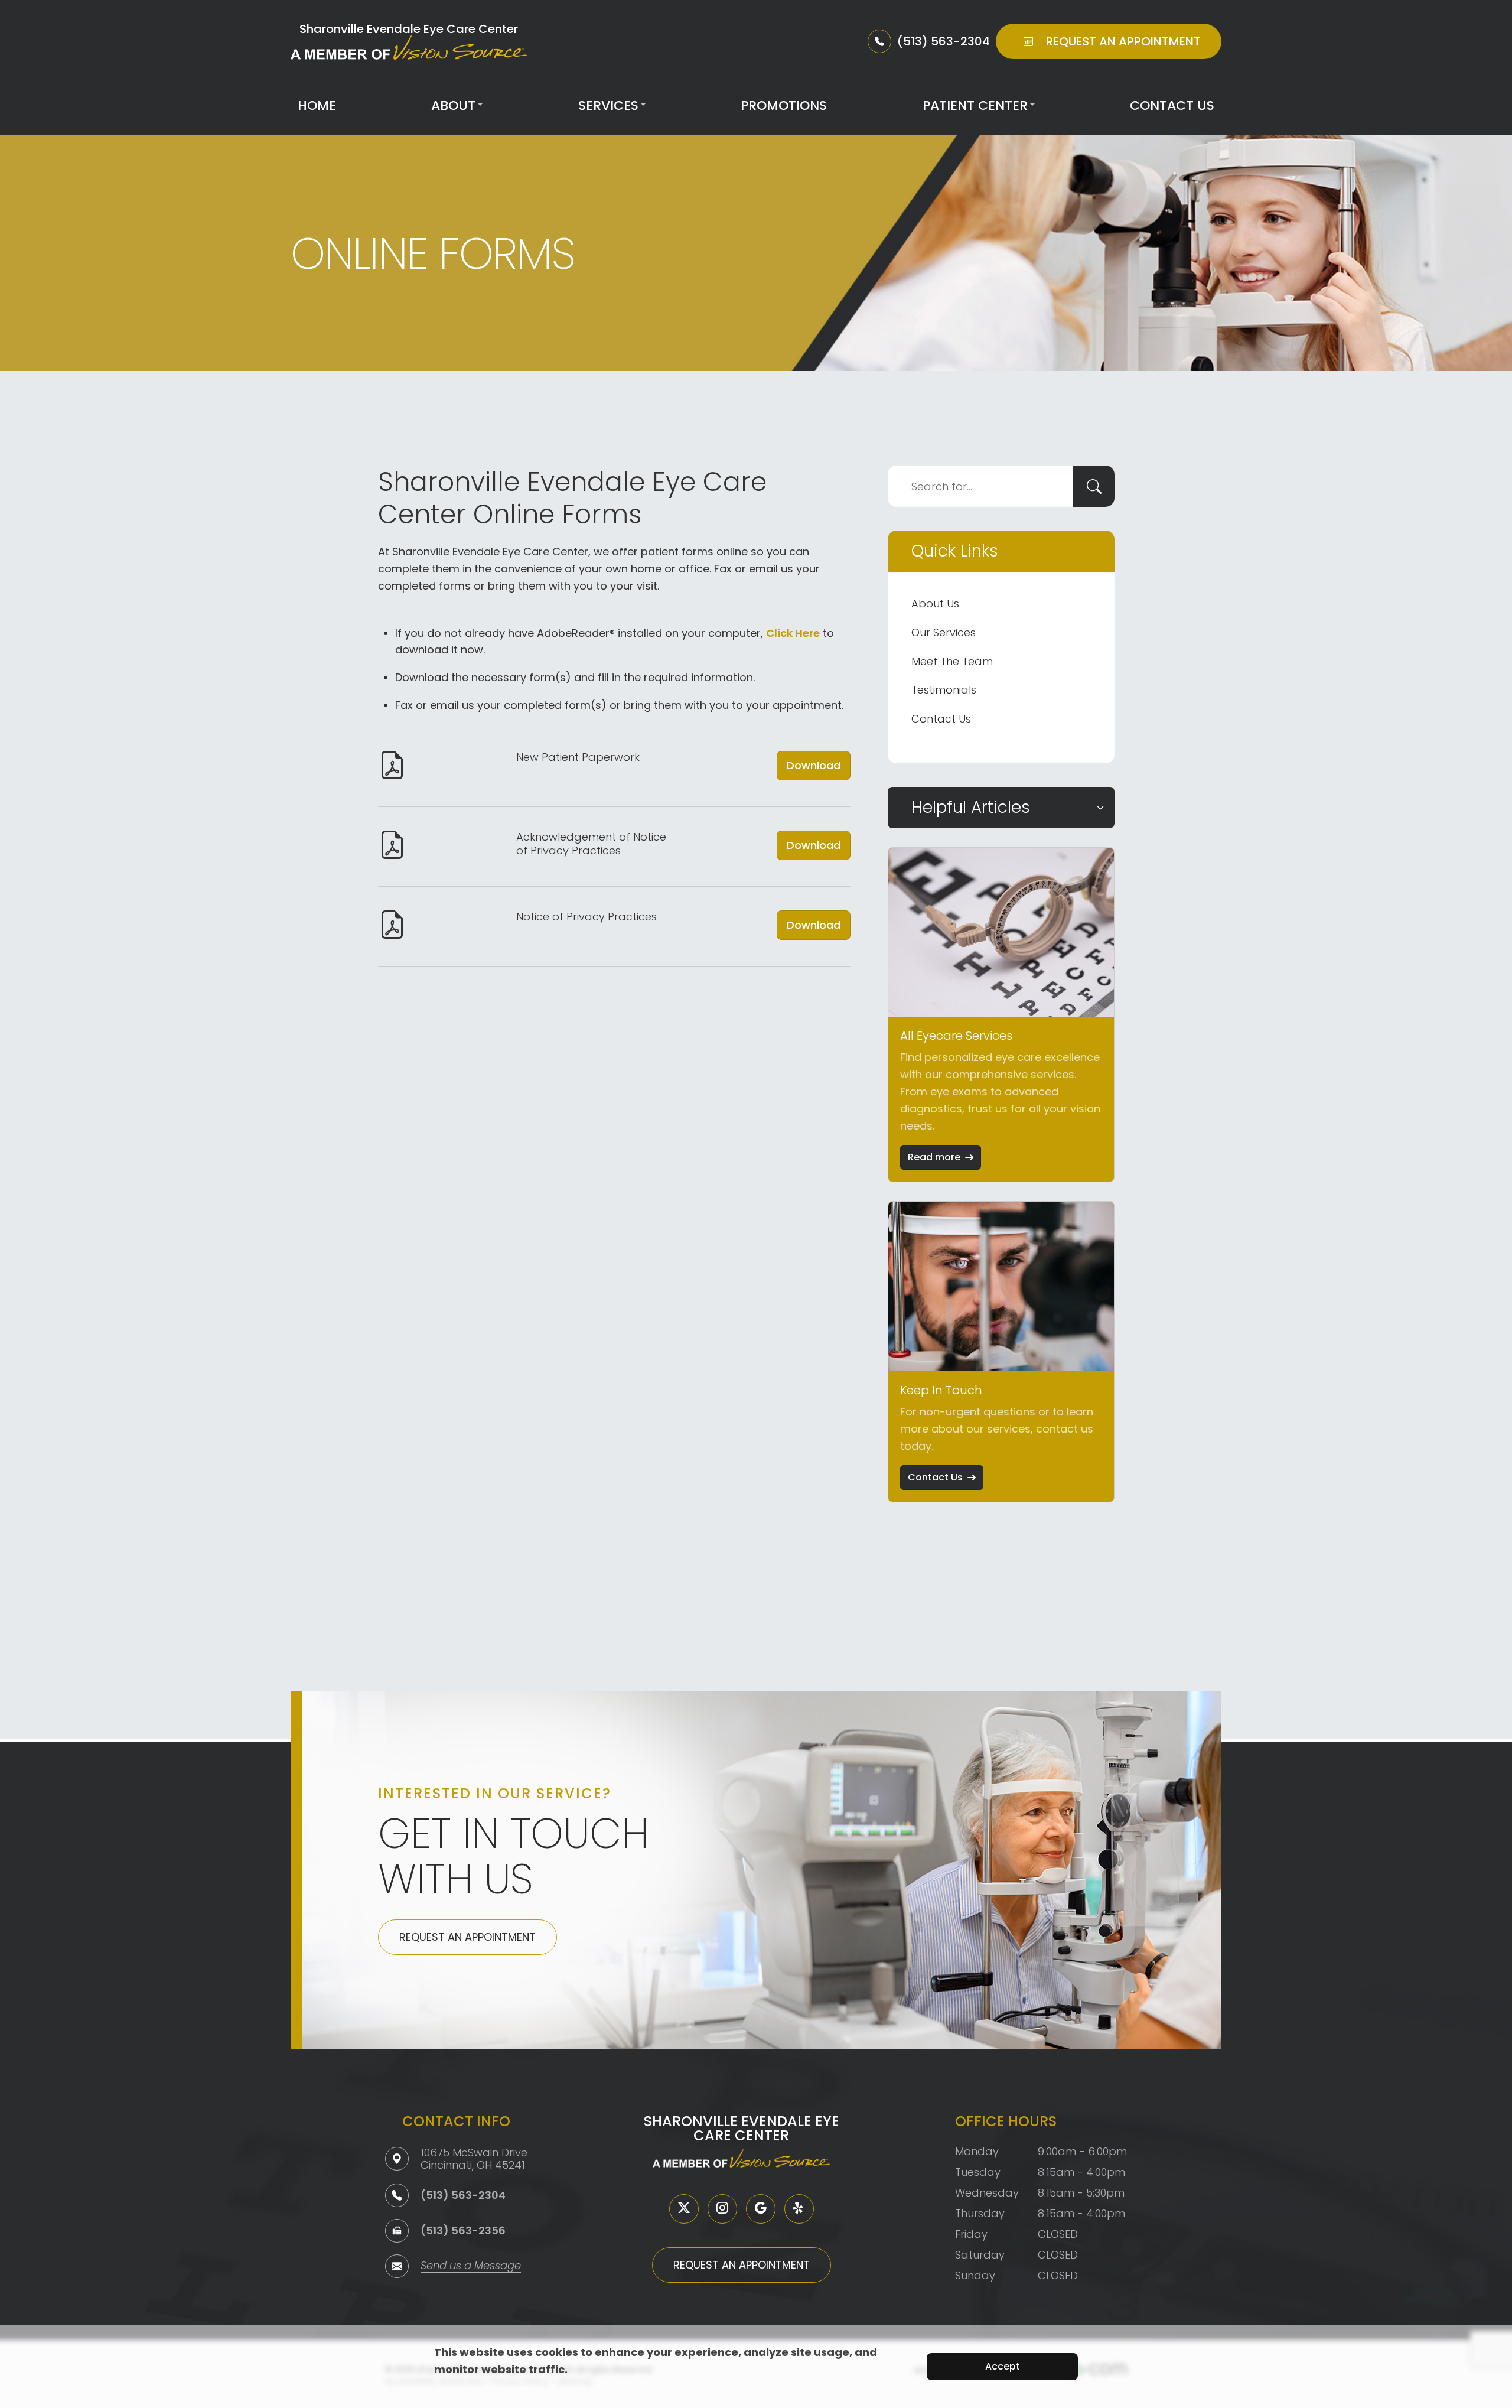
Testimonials (944, 690)
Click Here (793, 633)
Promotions (784, 105)
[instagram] (722, 2209)
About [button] (453, 105)
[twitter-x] (684, 2209)
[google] (761, 2209)
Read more (934, 1157)
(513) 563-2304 (463, 2195)
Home (317, 105)
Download (814, 765)
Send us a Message (471, 2267)
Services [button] (608, 105)
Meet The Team (952, 661)
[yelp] (799, 2209)
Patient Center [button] (975, 105)
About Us (935, 603)
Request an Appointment (467, 1937)
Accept (1003, 2366)
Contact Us (1172, 105)
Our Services (944, 632)
